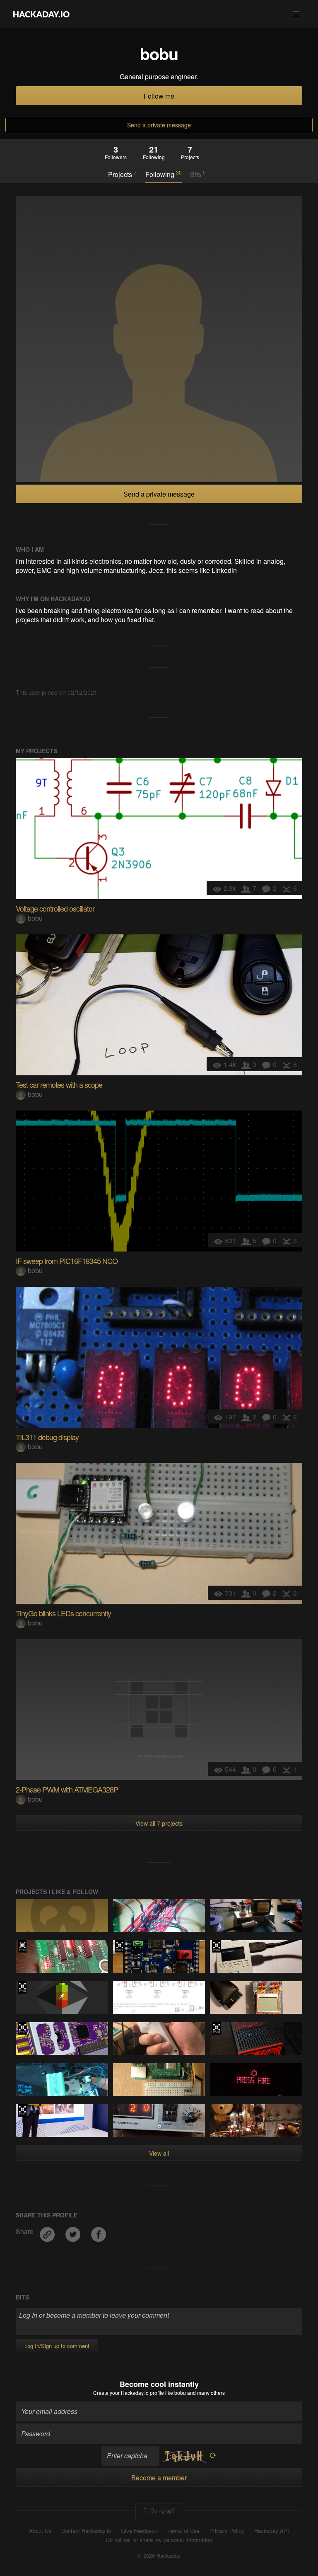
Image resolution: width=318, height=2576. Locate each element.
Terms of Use (183, 2531)
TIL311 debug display (47, 1437)
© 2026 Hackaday (159, 2556)
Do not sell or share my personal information (159, 2540)
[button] (296, 14)
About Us (40, 2531)
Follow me (159, 96)
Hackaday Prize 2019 (119, 1946)
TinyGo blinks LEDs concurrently (63, 1613)
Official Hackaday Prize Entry (22, 1946)
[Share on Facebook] (99, 2231)
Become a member (159, 2478)
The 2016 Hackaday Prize (216, 1946)
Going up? (162, 2510)
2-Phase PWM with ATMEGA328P (67, 1789)
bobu (35, 918)
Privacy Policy (227, 2531)
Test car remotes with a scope (59, 1084)
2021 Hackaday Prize (22, 2110)
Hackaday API (272, 2531)
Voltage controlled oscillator (55, 908)
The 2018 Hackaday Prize (216, 2028)
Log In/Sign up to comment (57, 2346)
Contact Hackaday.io (86, 2531)
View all (159, 2153)
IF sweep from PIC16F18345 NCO (67, 1261)
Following (164, 174)
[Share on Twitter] (74, 2231)
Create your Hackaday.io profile (129, 2393)
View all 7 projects (159, 1823)
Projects (122, 174)
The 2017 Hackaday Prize (22, 2028)
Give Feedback (139, 2531)
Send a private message (159, 125)
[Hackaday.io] (41, 14)
